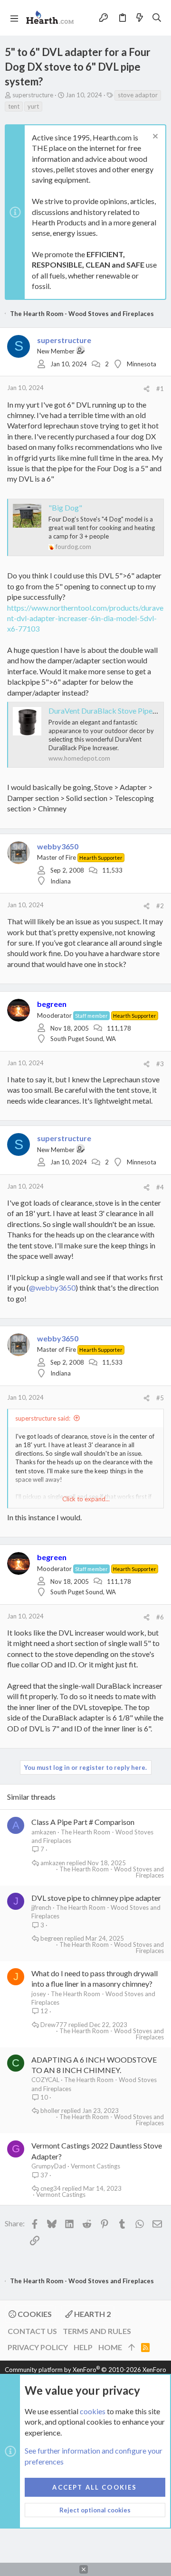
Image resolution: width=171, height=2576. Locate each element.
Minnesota (142, 364)
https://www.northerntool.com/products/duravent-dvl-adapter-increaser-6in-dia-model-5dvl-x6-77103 (85, 618)
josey (39, 1994)
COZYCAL (45, 2080)
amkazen (44, 1832)
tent (14, 106)
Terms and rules (97, 2331)
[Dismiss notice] (154, 137)
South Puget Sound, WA (83, 1039)
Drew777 (54, 2025)
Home (110, 2347)
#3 (160, 1064)
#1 (160, 389)
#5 (160, 1398)
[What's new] (140, 18)
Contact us (32, 2331)
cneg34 (51, 2189)
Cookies (34, 2314)
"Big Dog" (65, 507)
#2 (160, 906)
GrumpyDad (49, 2166)
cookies (93, 2411)
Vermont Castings (95, 2166)
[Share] (147, 389)
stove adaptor (138, 95)
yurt (33, 106)
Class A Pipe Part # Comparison (83, 1822)
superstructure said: (43, 1418)
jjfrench (41, 1907)
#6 (160, 1617)
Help (83, 2347)
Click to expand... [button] (86, 1499)
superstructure (33, 95)
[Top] (132, 2347)
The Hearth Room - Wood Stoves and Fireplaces (112, 1872)
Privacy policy (38, 2347)
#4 (160, 1187)
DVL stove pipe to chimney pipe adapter (96, 1898)
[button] (14, 18)
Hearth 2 (92, 2314)
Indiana (61, 881)
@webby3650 (52, 1288)
